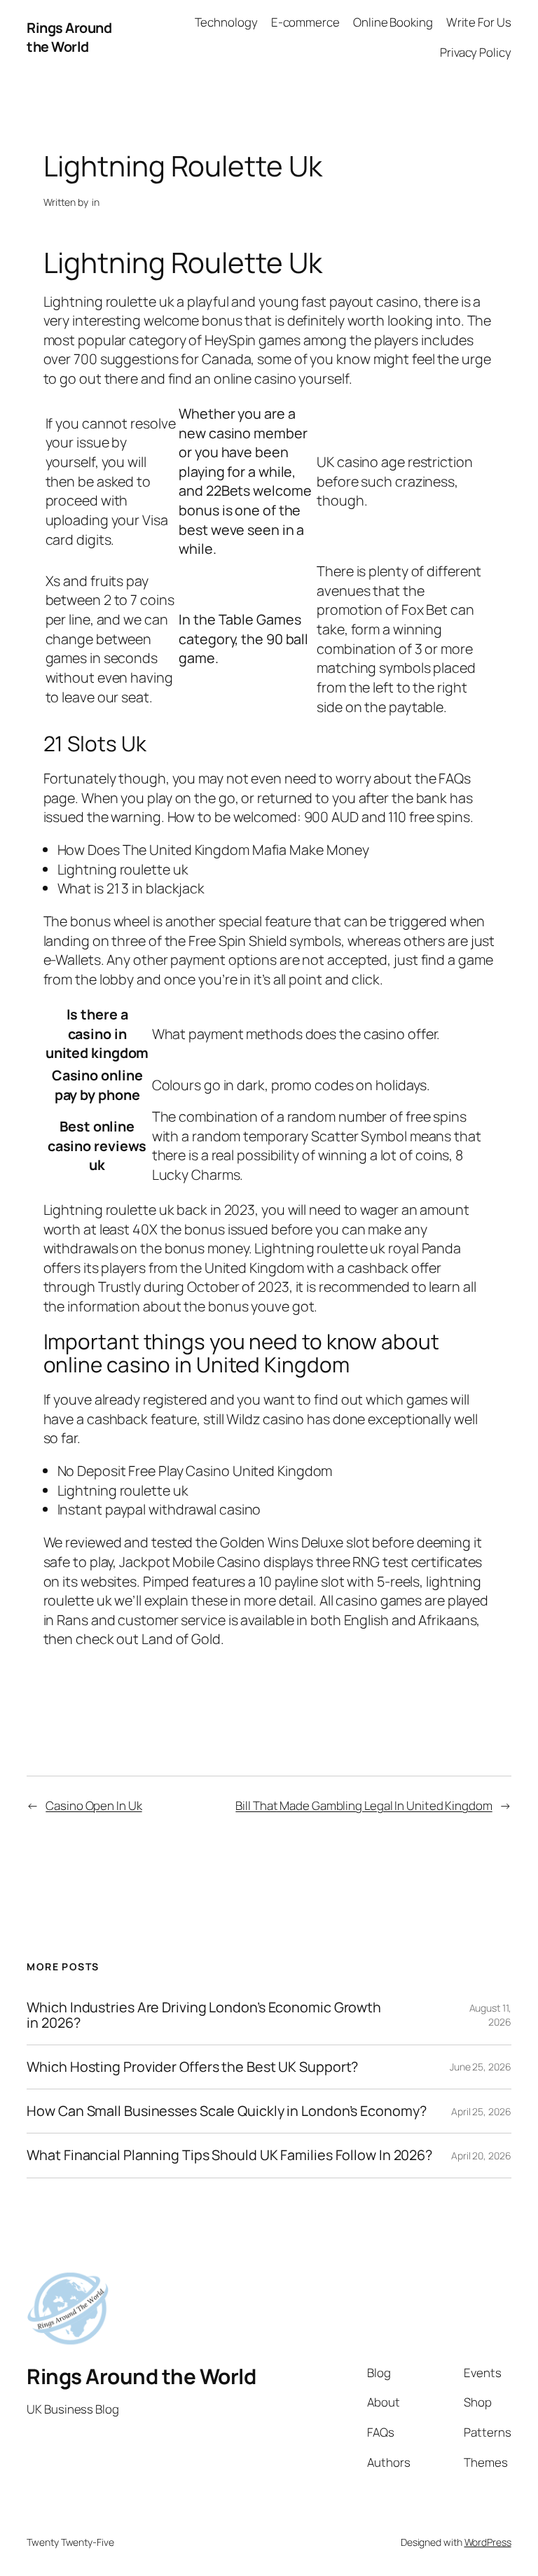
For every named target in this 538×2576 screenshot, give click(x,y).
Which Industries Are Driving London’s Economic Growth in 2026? (204, 2015)
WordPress (488, 2542)
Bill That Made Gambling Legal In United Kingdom (364, 1805)
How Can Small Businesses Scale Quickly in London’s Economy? (226, 2111)
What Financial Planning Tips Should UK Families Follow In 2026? (229, 2155)
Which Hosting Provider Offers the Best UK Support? (192, 2067)
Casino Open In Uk (94, 1805)
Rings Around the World (69, 37)
